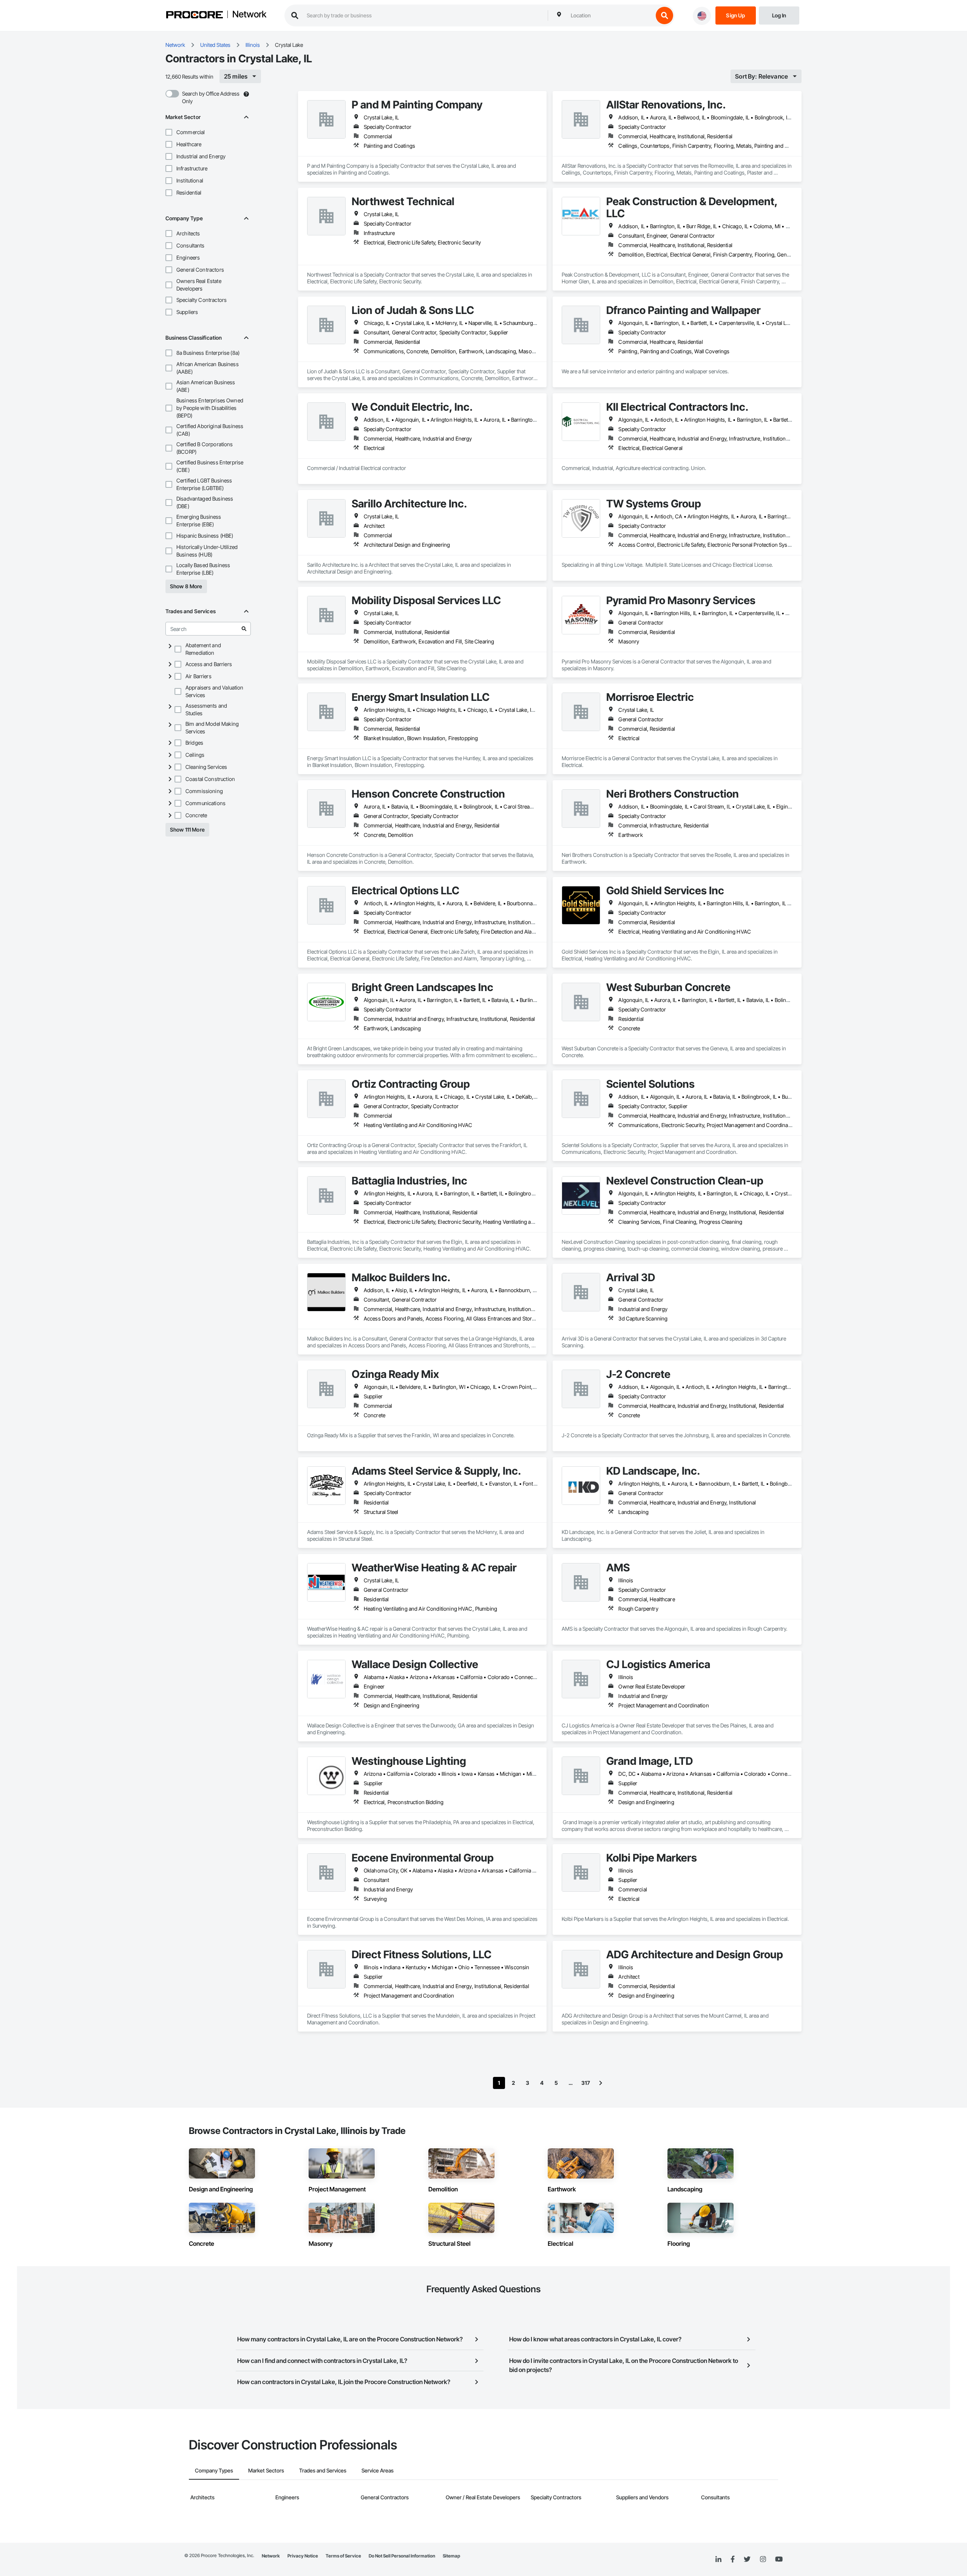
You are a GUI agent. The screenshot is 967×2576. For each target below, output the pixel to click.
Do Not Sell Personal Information (402, 2556)
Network (249, 15)
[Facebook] (733, 2560)
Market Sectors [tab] (266, 2470)
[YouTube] (779, 2559)
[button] (169, 132)
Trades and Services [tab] (323, 2470)
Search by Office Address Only (211, 97)
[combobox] (610, 15)
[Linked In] (718, 2559)
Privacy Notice (303, 2556)
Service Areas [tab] (378, 2470)
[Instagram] (763, 2560)
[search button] (664, 15)
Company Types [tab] (214, 2470)
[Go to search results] (244, 629)
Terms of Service (343, 2556)
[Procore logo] (195, 16)
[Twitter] (747, 2559)
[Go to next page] (601, 2083)
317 (586, 2083)
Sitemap (451, 2556)
